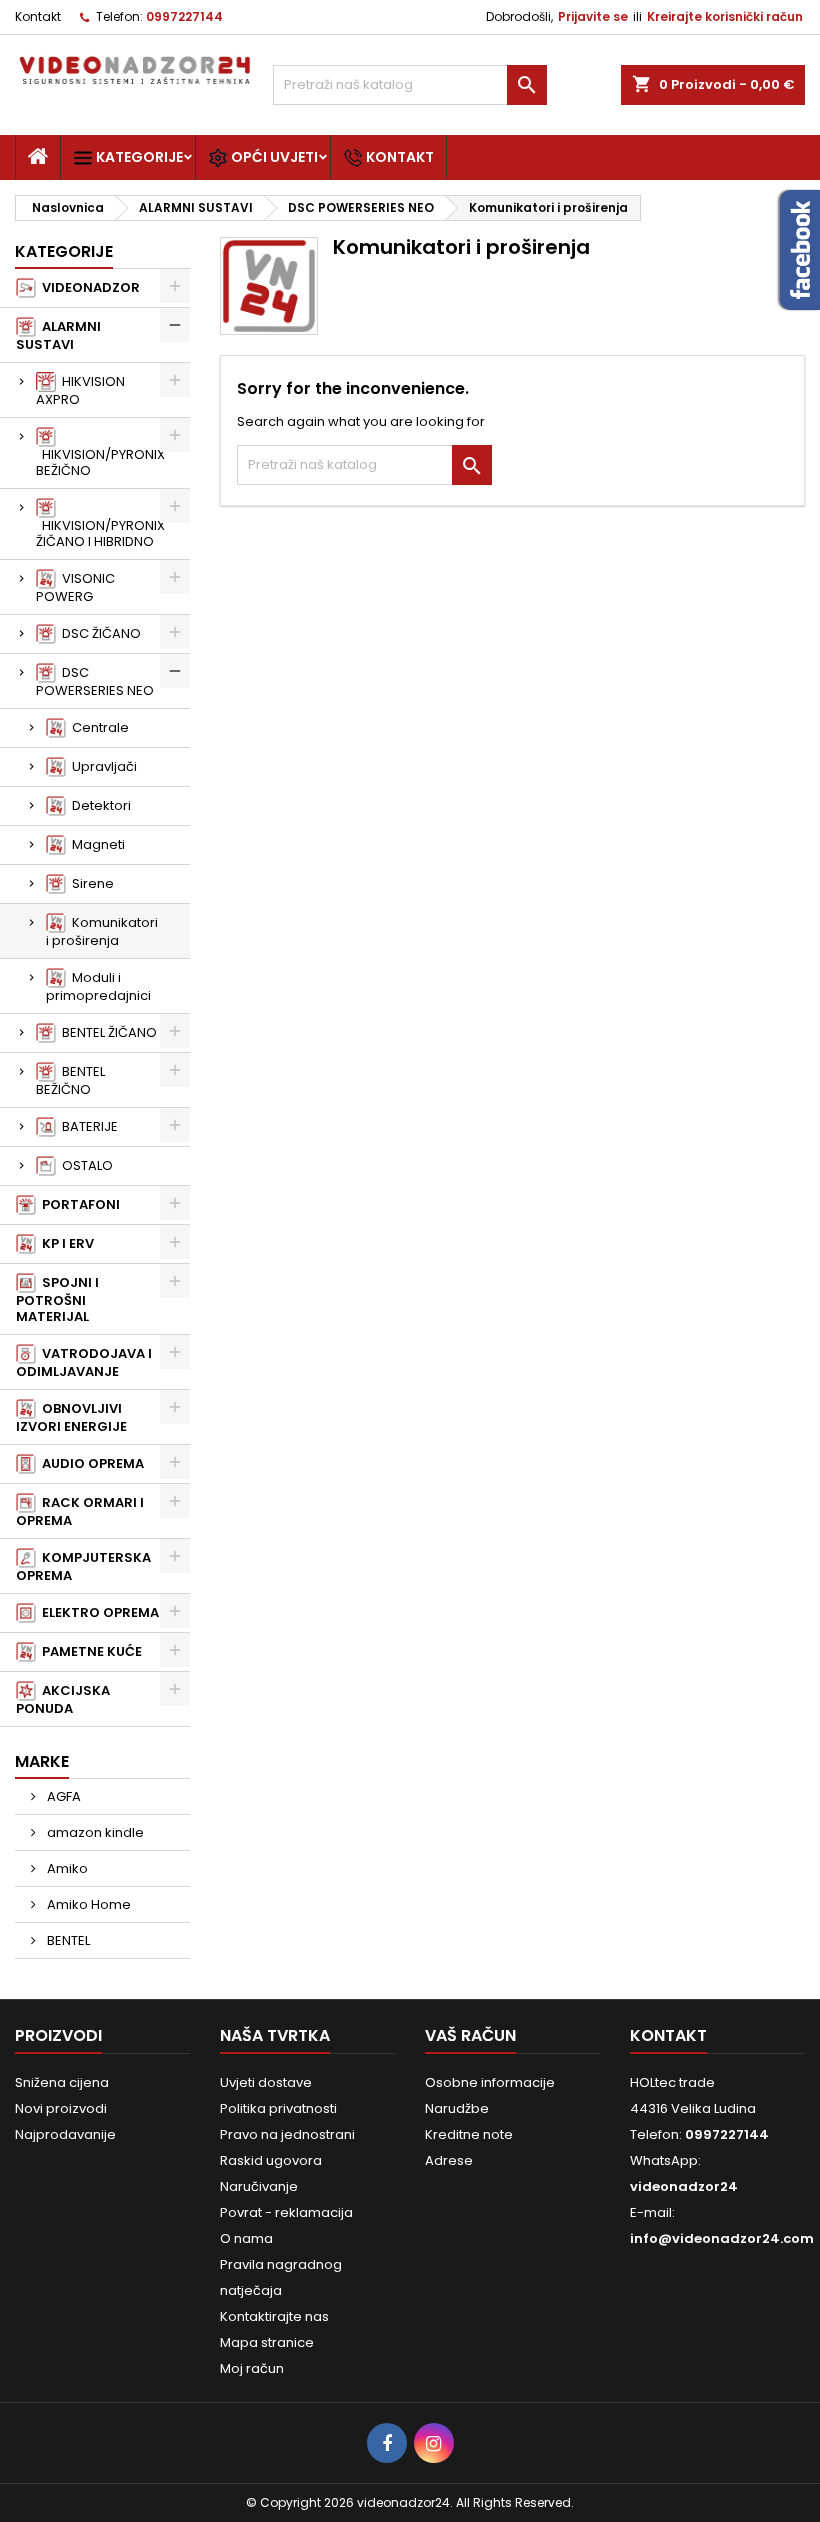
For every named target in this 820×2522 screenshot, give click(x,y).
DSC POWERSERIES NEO (95, 681)
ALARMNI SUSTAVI (58, 335)
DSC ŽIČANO (98, 633)
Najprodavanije (65, 2134)
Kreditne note (469, 2134)
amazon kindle (94, 1832)
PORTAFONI (78, 1204)
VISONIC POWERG (75, 587)
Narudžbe (457, 2108)
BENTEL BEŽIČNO (70, 1080)
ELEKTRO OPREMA (97, 1612)
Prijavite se (593, 16)
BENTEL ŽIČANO (106, 1032)
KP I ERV (65, 1243)
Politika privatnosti (278, 2108)
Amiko (66, 1868)
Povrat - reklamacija (286, 2212)
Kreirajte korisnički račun (725, 16)
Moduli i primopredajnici (98, 986)
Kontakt (38, 16)
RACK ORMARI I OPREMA (80, 1511)
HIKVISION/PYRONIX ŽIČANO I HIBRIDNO (100, 533)
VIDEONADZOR (88, 287)
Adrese (449, 2160)
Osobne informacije (490, 2082)
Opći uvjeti (273, 157)
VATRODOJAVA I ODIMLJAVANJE (84, 1362)
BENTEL (67, 1940)
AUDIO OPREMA (90, 1463)
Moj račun (252, 2368)
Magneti (95, 844)
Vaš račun (470, 2035)
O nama (246, 2238)
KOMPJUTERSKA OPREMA (83, 1566)
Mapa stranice (267, 2342)
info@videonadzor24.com (722, 2238)
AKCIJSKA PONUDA (63, 1699)
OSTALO (84, 1165)
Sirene (90, 883)
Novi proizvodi (61, 2108)
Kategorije (138, 157)
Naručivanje (259, 2186)
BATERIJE (87, 1126)
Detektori (98, 805)
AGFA (62, 1796)
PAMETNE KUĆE (89, 1651)
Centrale (97, 727)
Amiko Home (87, 1904)
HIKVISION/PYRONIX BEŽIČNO (100, 462)
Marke (42, 1761)
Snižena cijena (62, 2082)
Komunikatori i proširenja (102, 931)
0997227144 (184, 16)
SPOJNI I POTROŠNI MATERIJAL (57, 1299)
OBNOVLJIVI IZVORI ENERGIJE (71, 1417)
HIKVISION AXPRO (80, 390)
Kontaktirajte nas (274, 2316)
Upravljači (101, 766)
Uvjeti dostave (266, 2082)
